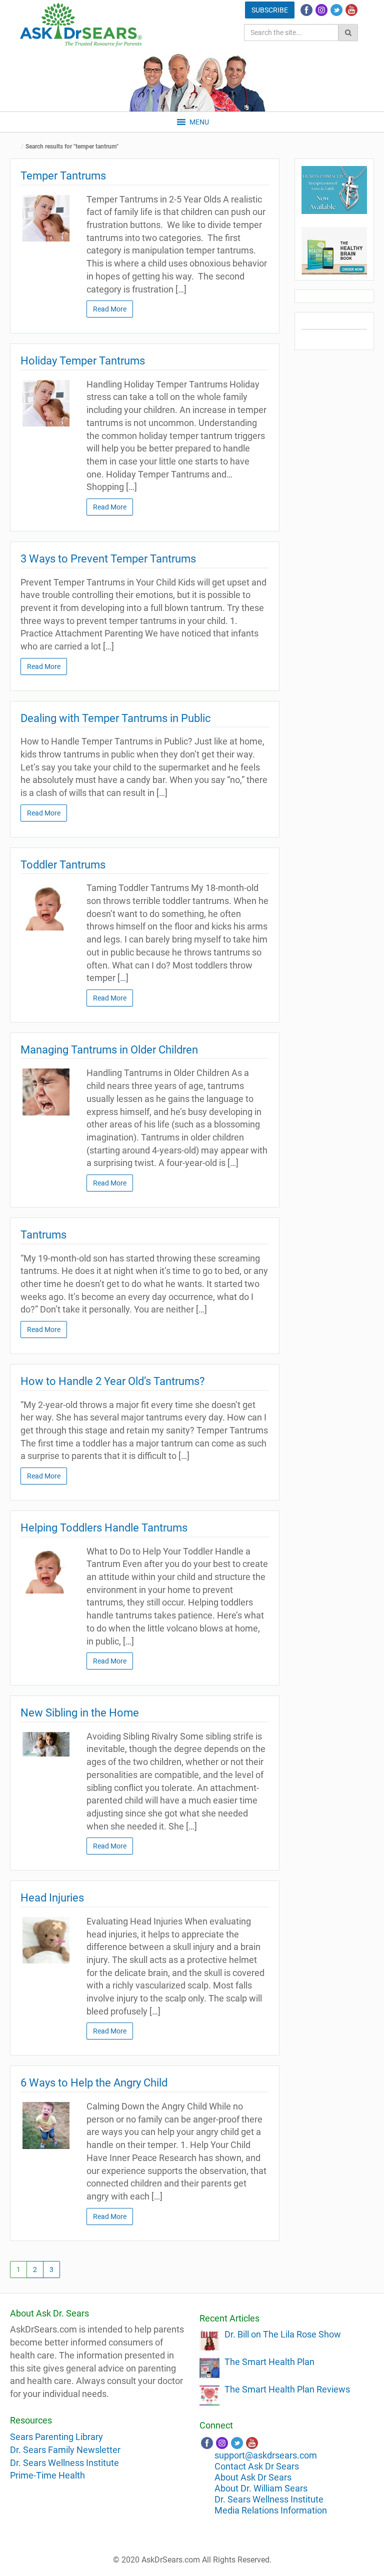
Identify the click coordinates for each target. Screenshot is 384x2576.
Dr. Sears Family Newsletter (65, 2450)
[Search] (348, 32)
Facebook (306, 10)
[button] (199, 122)
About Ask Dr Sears (253, 2477)
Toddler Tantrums (63, 865)
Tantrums (43, 1235)
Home (17, 147)
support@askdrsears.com (266, 2455)
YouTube (351, 10)
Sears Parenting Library (56, 2437)
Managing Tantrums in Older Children (109, 1050)
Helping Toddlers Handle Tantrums (104, 1528)
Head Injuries (52, 1898)
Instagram (321, 10)
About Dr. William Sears (261, 2488)
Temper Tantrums (63, 176)
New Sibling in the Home (80, 1713)
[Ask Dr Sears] (81, 25)
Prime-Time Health (47, 2475)
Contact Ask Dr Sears (257, 2466)
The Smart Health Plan (269, 2362)
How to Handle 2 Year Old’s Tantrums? (112, 1381)
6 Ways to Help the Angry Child (94, 2083)
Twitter (336, 10)
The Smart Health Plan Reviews (287, 2389)
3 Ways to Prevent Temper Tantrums (108, 559)
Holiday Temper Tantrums (83, 361)
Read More (110, 309)
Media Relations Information (271, 2510)
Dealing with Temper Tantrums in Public (116, 718)
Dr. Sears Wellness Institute (64, 2463)
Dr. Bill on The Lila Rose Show (283, 2334)
